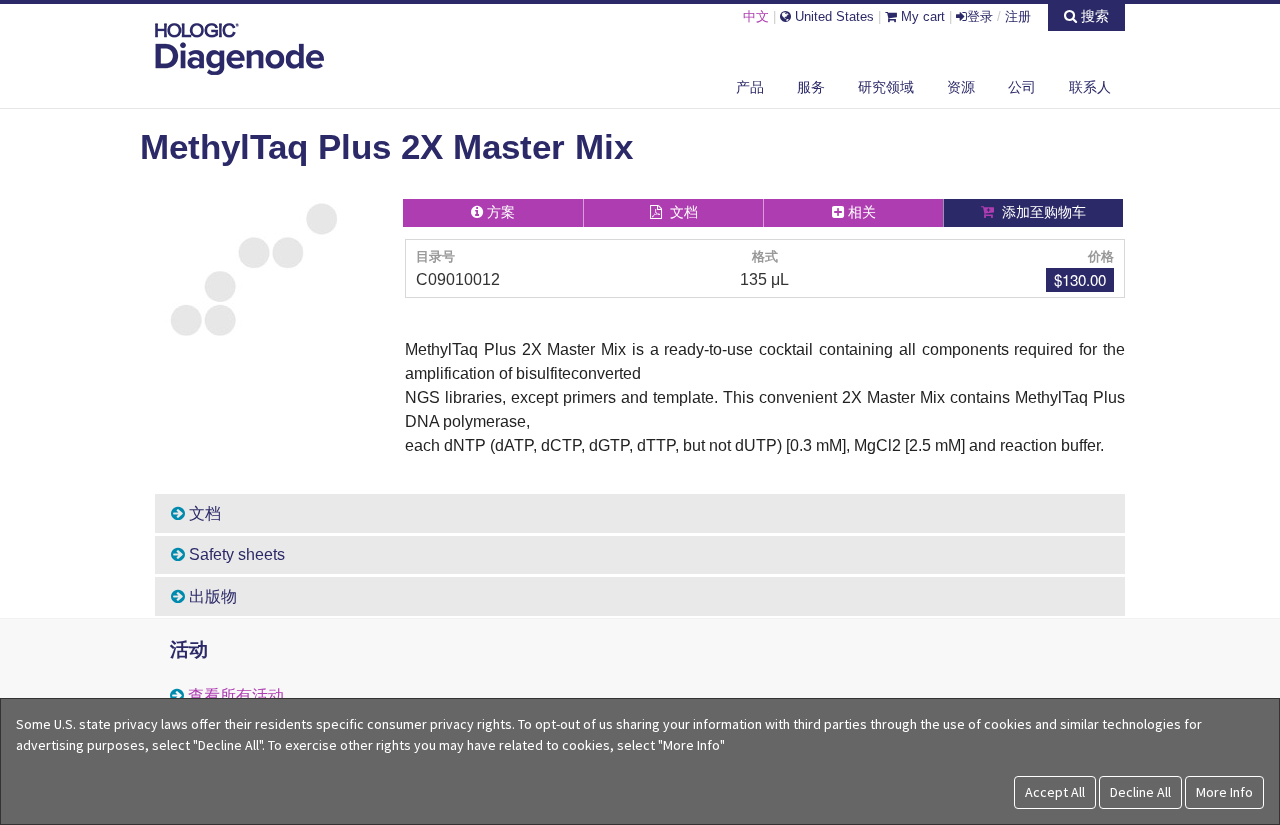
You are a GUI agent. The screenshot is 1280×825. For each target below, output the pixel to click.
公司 (1022, 87)
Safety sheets (235, 554)
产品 (750, 87)
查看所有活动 (236, 695)
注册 (1018, 16)
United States (832, 16)
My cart (921, 16)
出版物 (211, 596)
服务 (811, 87)
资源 (961, 87)
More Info (1224, 792)
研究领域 (886, 87)
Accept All (1055, 792)
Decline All (1140, 792)
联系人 (1090, 87)
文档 (203, 513)
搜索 (1093, 16)
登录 (980, 16)
